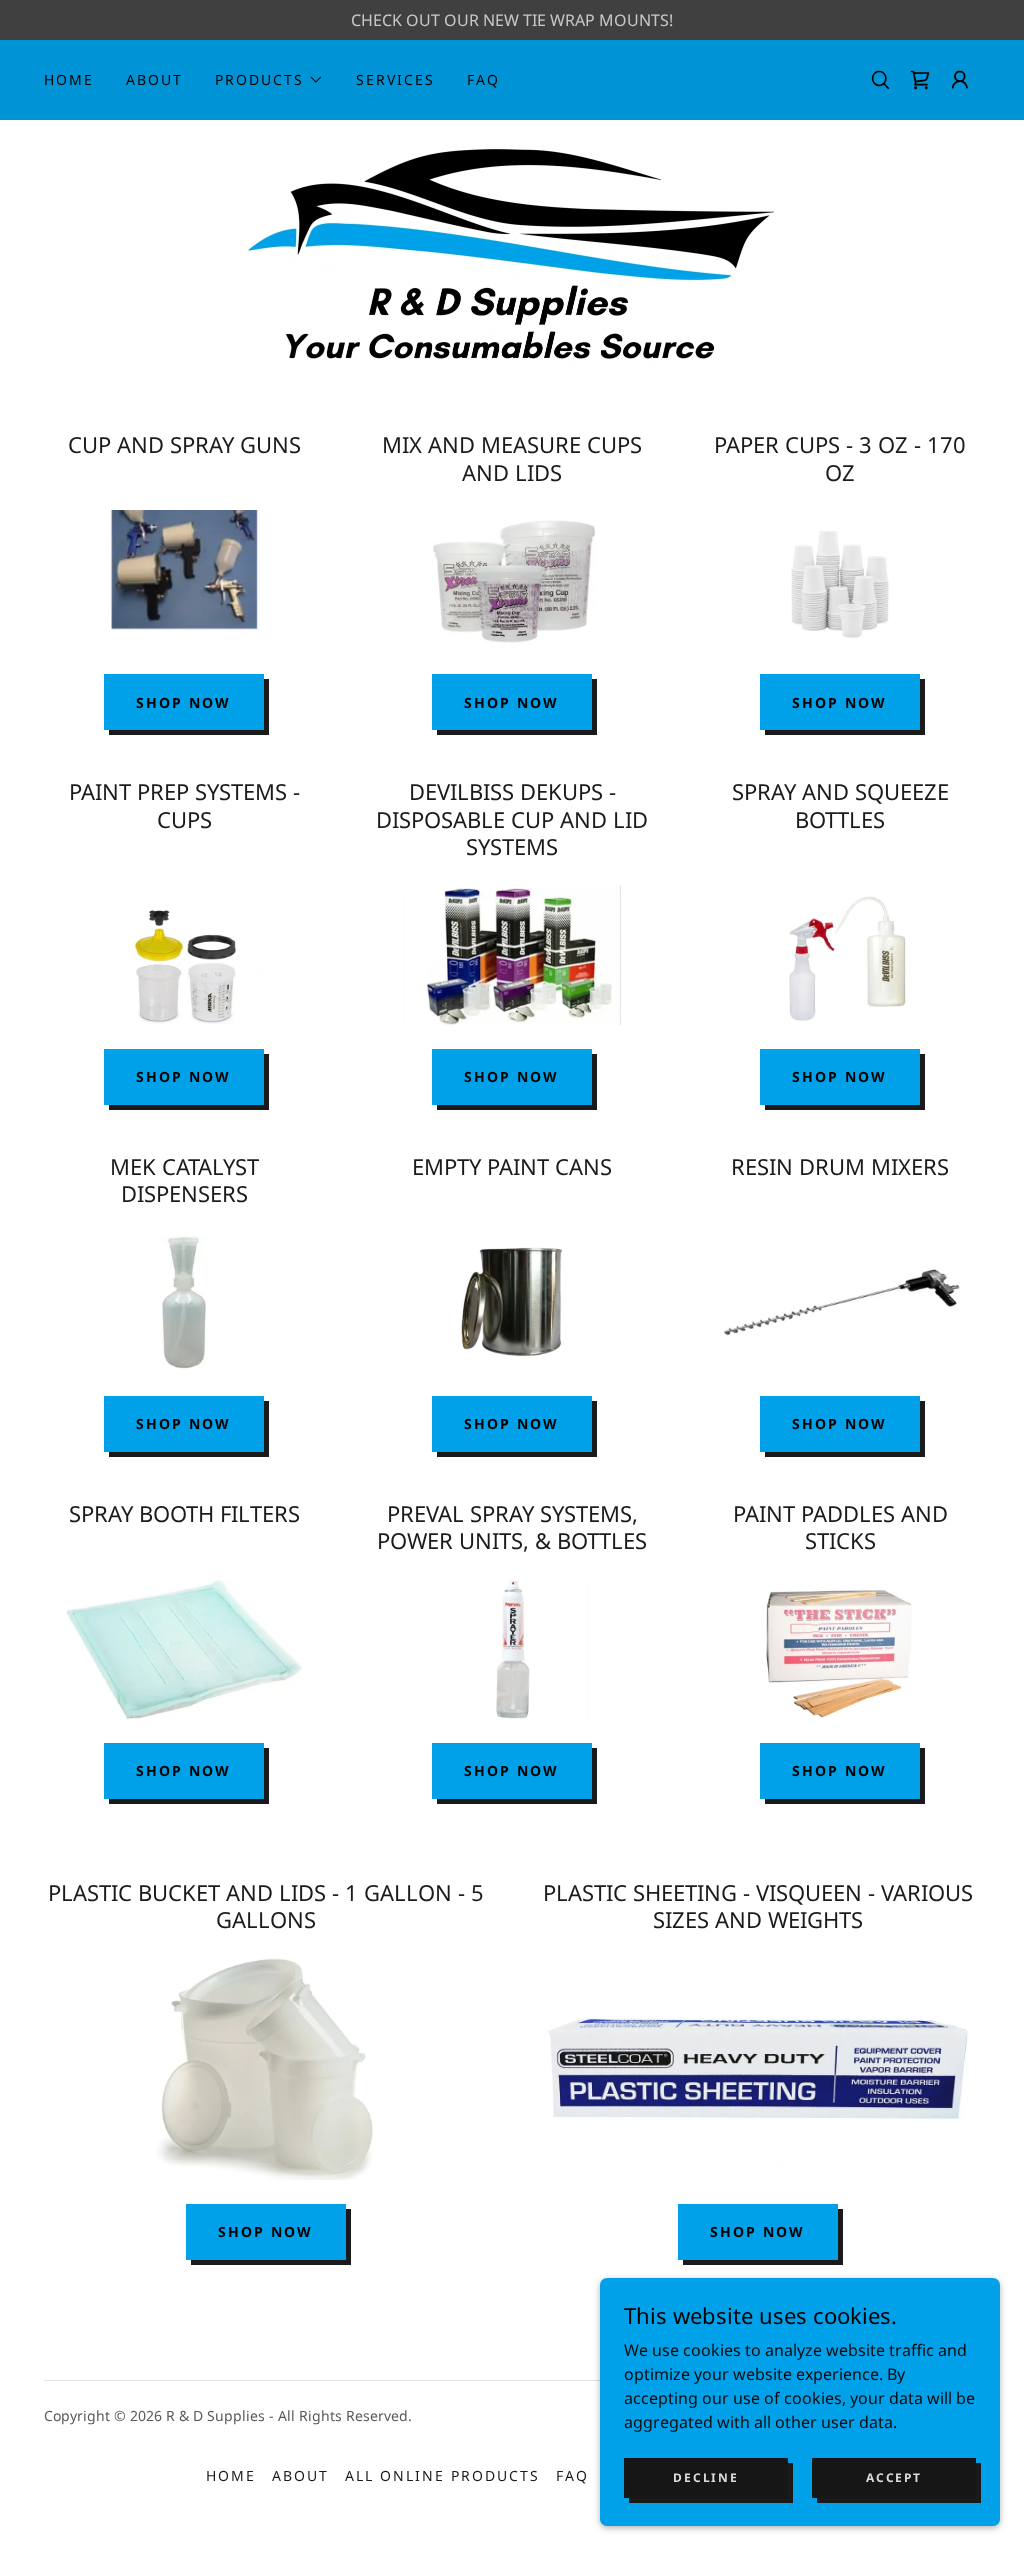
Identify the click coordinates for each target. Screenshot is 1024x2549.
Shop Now (183, 702)
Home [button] (231, 2475)
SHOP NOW (183, 1076)
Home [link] (69, 79)
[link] (920, 80)
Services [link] (395, 79)
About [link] (154, 79)
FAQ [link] (483, 79)
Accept (893, 2477)
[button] (269, 80)
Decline (705, 2477)
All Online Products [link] (442, 2475)
